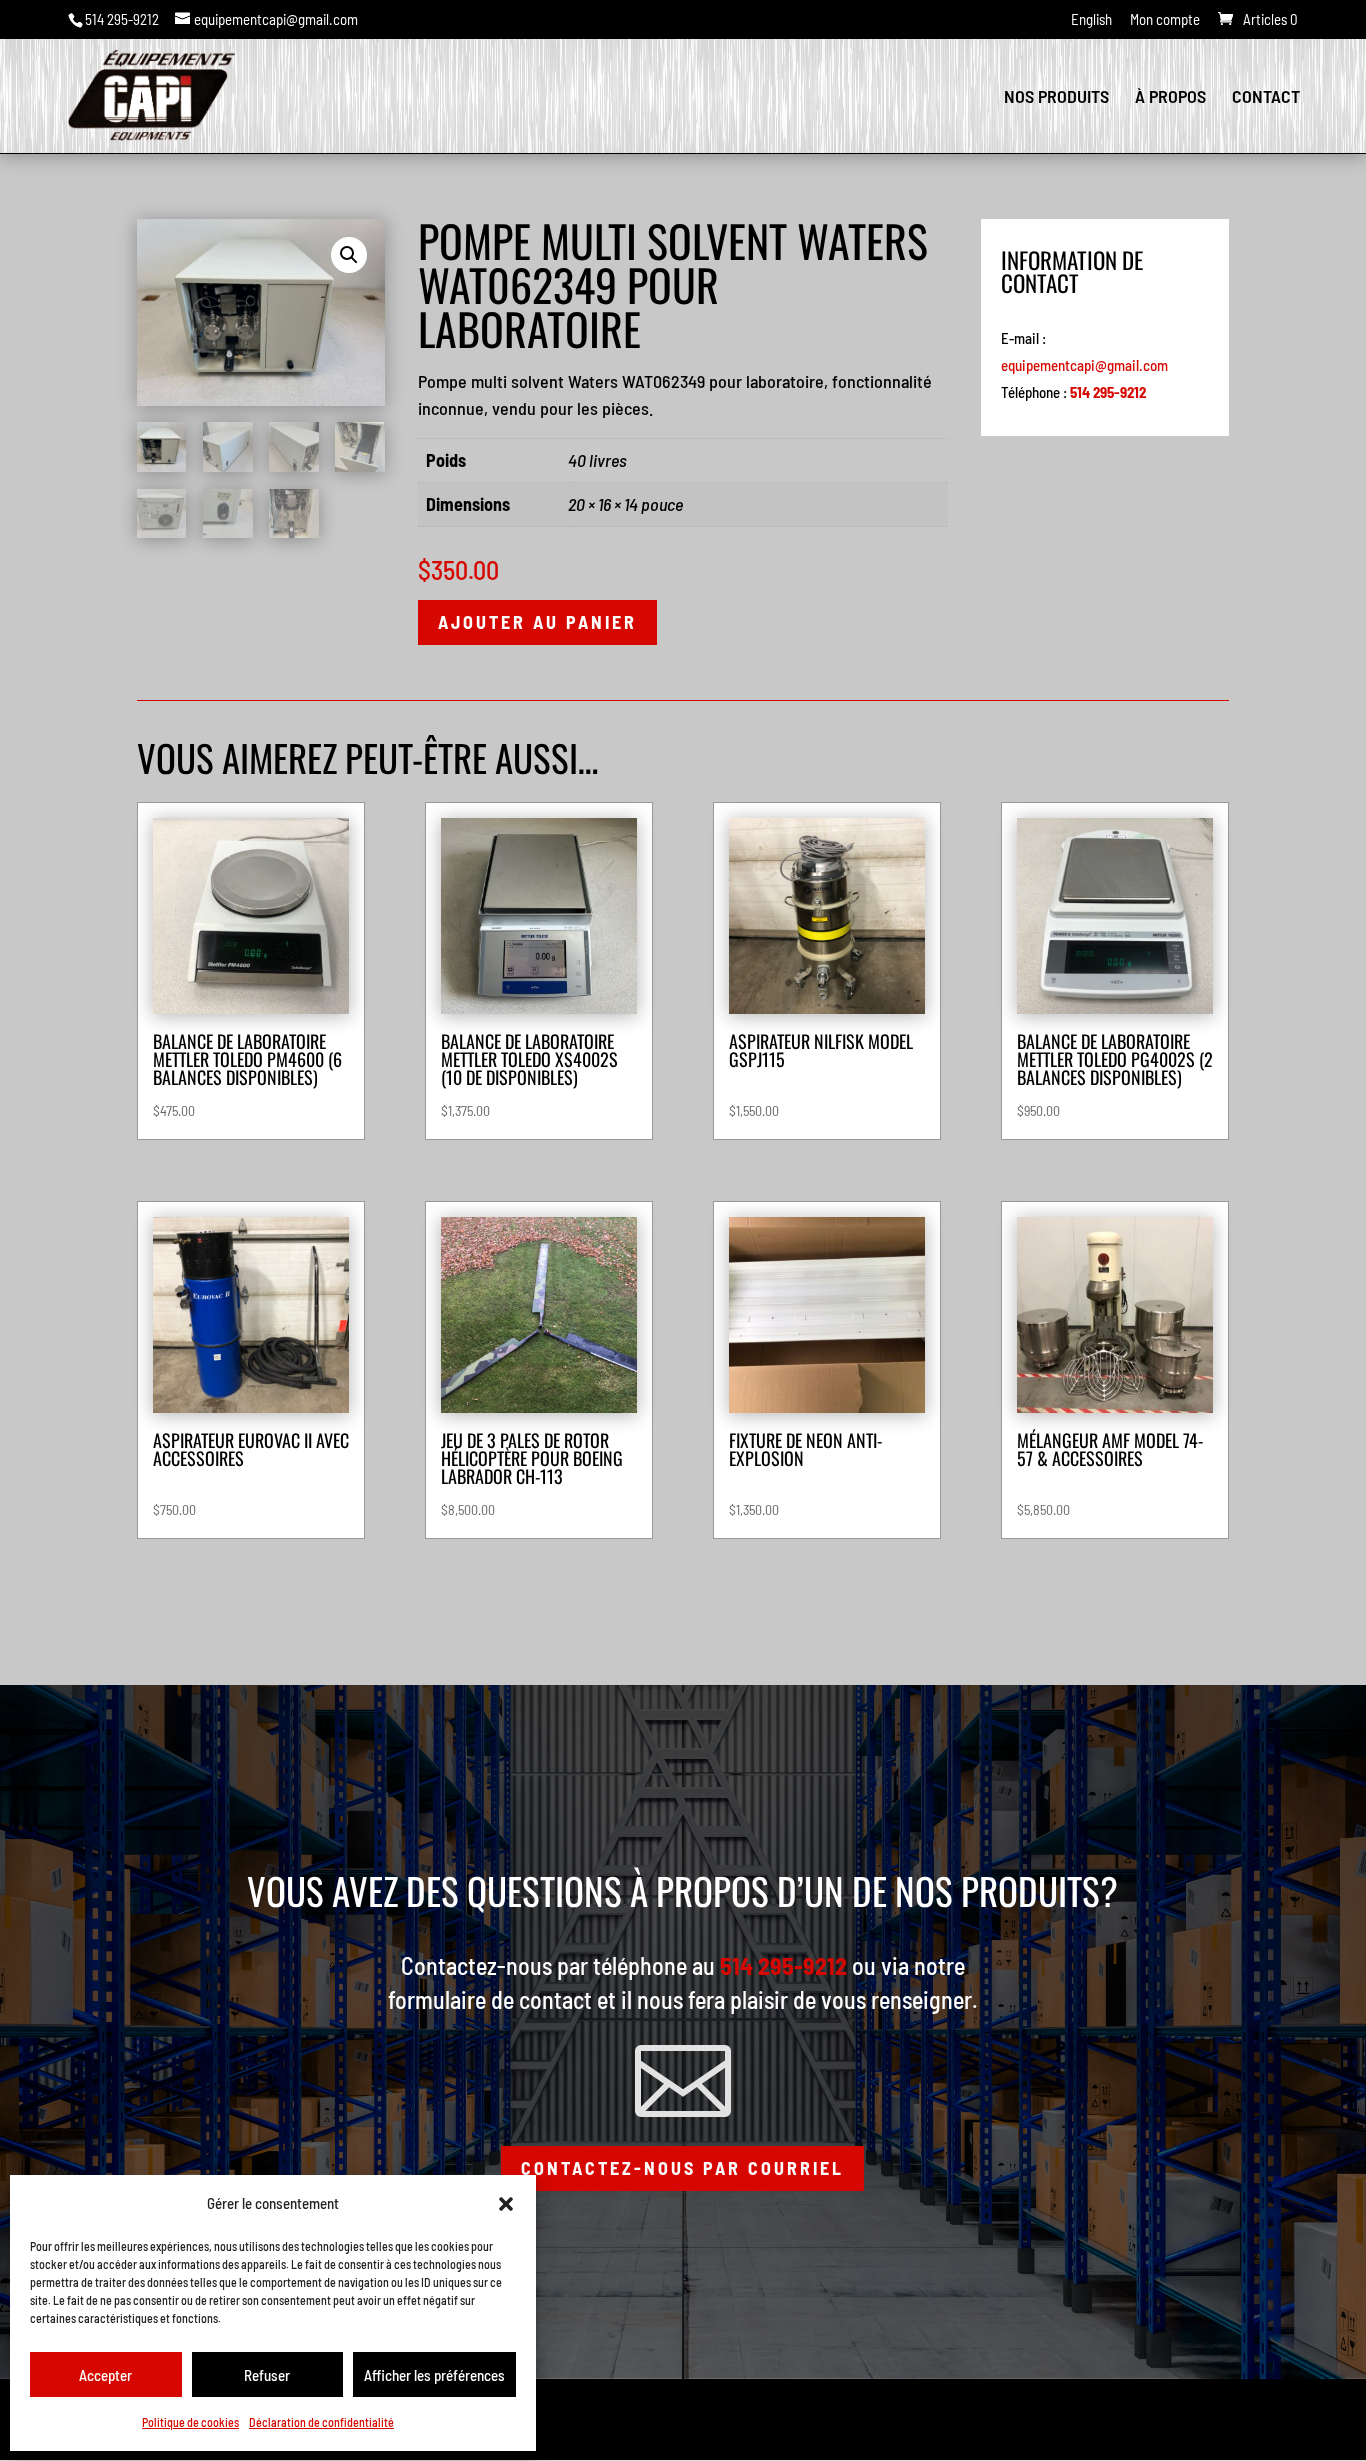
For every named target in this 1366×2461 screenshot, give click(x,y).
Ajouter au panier (537, 622)
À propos (1170, 98)
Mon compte (1165, 20)
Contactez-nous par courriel (682, 2168)
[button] (506, 2204)
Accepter (105, 2375)
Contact (1266, 98)
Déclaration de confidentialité (321, 2422)
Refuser (267, 2375)
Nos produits (1056, 98)
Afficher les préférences (434, 2375)
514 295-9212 (122, 19)
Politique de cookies (190, 2422)
